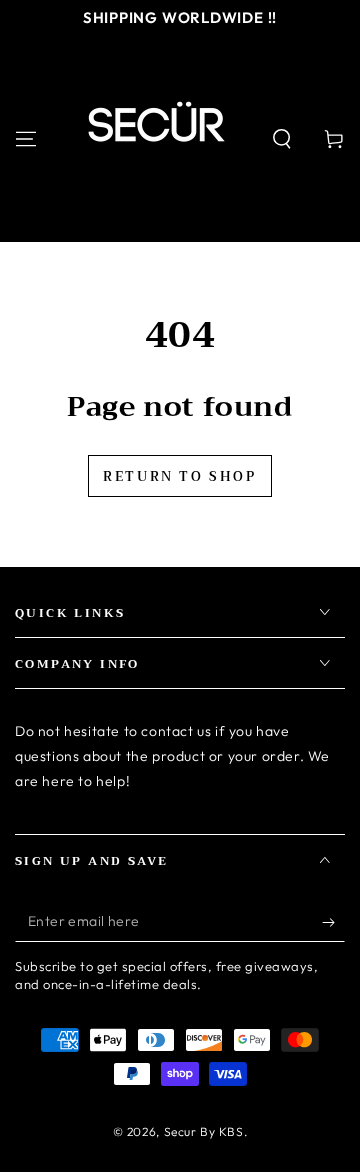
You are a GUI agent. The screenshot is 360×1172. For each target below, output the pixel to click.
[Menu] (26, 139)
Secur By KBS (204, 1131)
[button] (282, 139)
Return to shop (179, 476)
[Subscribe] (333, 922)
